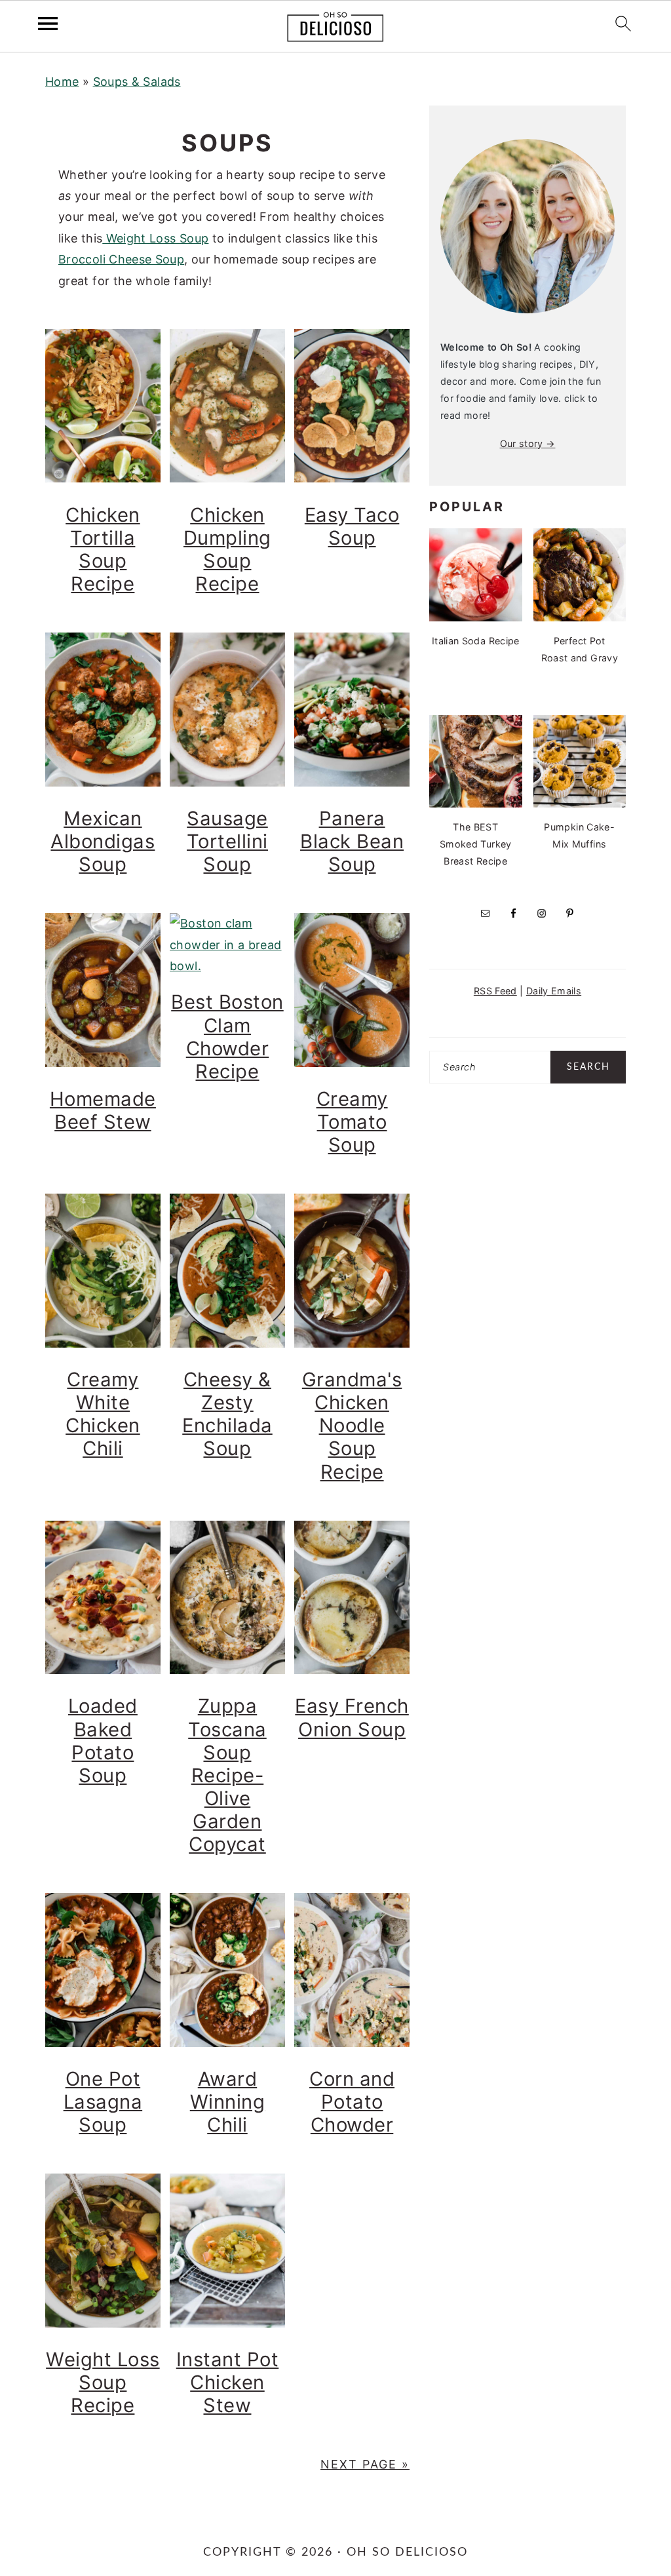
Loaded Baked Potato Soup (103, 1740)
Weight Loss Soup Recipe (103, 2382)
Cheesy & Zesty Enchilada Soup (227, 1414)
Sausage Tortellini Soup (227, 841)
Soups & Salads (137, 82)
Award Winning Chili (228, 2102)
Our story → (528, 443)
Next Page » (365, 2464)
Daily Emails (554, 991)
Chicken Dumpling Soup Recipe (227, 549)
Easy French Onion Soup (352, 1717)
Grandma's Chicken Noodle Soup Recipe (352, 1425)
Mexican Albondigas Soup (103, 841)
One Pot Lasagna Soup (103, 2102)
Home (62, 82)
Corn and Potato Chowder (352, 2102)
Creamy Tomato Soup (352, 1122)
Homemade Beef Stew (103, 1110)
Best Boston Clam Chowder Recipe (227, 1036)
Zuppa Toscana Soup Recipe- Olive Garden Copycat (227, 1775)
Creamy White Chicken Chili (103, 1414)
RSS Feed (495, 991)
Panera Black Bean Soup (352, 841)
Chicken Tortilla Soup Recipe (103, 549)
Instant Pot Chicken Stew (228, 2382)
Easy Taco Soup (352, 526)
